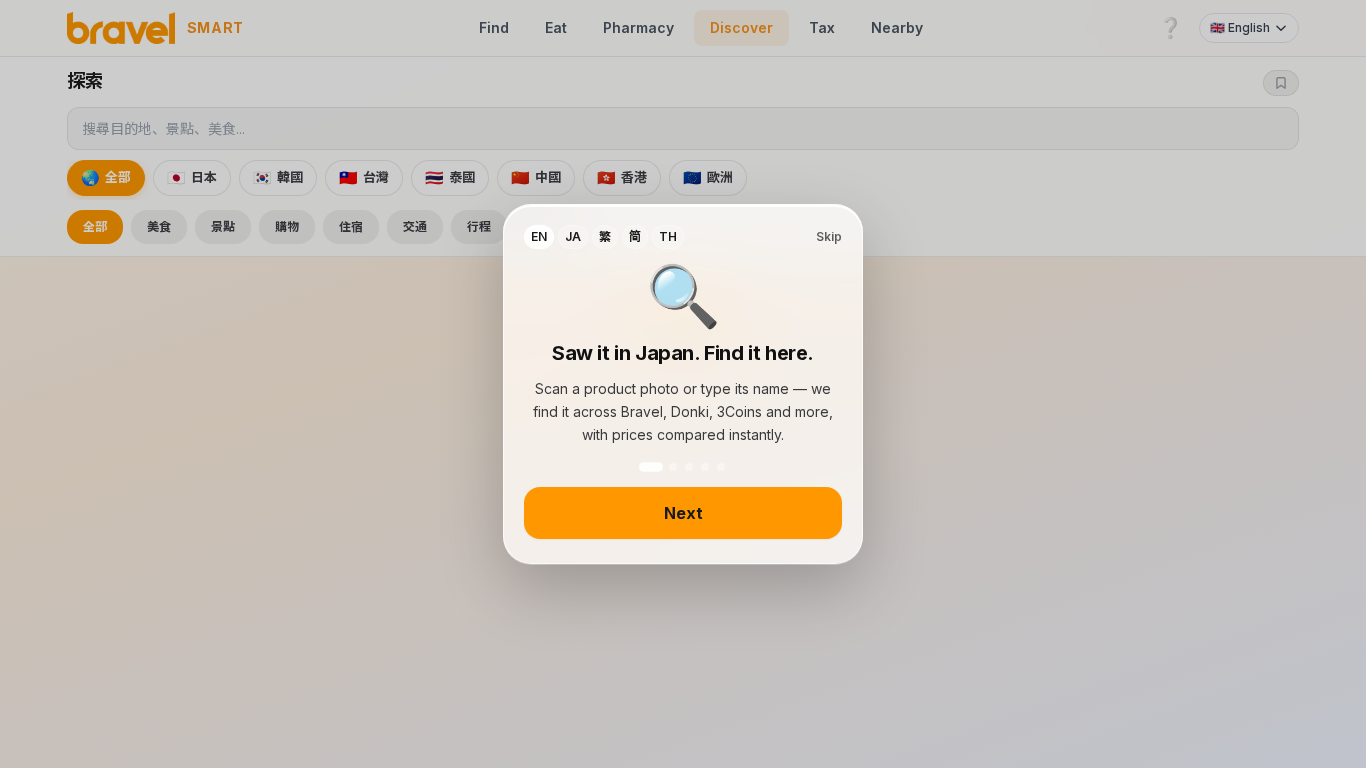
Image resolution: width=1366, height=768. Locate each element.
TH (668, 236)
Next (683, 513)
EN (539, 236)
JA (573, 236)
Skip (829, 236)
